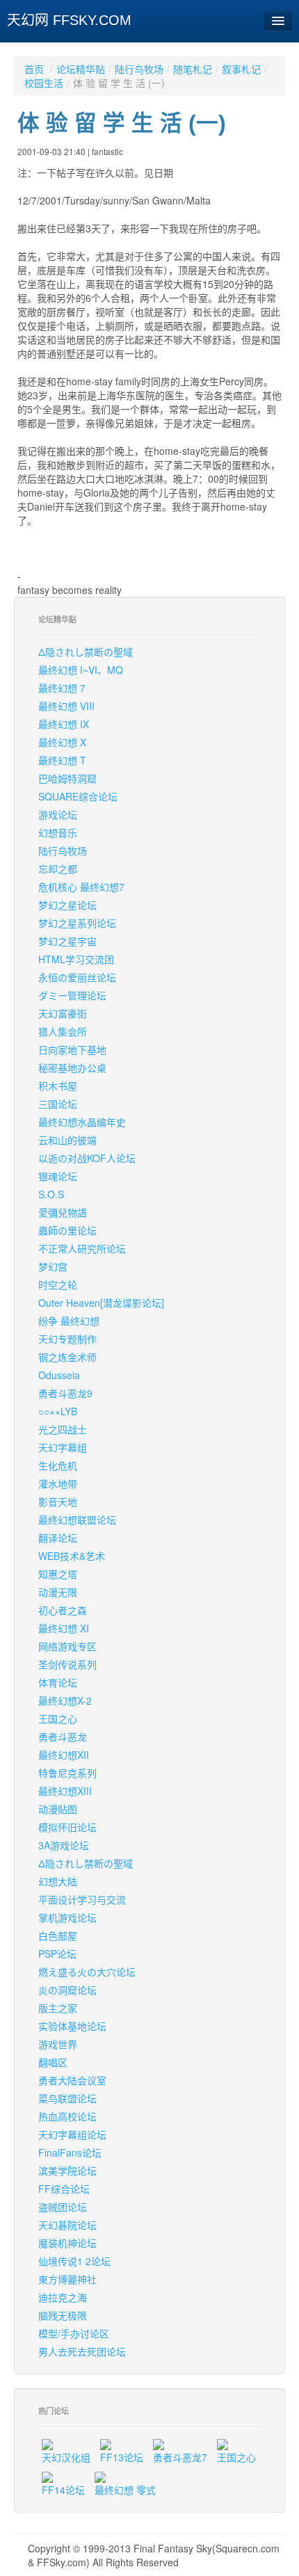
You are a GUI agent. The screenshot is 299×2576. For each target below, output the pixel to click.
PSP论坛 (57, 1954)
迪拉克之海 (63, 2297)
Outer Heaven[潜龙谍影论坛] (101, 1303)
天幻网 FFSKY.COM (69, 20)
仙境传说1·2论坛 (74, 2261)
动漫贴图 (58, 1809)
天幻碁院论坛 (67, 2225)
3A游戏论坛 (64, 1845)
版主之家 (58, 2008)
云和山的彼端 (67, 1140)
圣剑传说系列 (67, 1664)
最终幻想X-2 (65, 1700)
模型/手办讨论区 (74, 2333)
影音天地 (58, 1502)
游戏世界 (58, 2044)
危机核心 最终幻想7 (81, 887)
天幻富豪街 (63, 1013)
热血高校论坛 (67, 2116)
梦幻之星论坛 (67, 905)
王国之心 (58, 1718)
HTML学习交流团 (76, 959)
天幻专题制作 (67, 1339)
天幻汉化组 (66, 2457)
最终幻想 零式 (125, 2490)
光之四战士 (63, 1429)
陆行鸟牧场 (139, 69)
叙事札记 (241, 69)
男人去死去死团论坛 (82, 2351)
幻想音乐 (58, 832)
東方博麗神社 (67, 2279)
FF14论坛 (63, 2490)
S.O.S (51, 1194)
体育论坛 (58, 1682)
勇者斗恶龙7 (180, 2457)
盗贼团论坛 (63, 2207)
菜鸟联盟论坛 (67, 2098)
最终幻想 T (62, 760)
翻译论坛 (58, 1538)
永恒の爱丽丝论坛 (77, 977)
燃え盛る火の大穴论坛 (87, 1972)
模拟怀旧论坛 (67, 1827)
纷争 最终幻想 (69, 1321)
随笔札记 (193, 69)
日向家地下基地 (72, 1049)
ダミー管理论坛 (72, 995)
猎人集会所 (63, 1031)
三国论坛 (58, 1104)
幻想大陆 (58, 1881)
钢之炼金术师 (67, 1357)
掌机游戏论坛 (67, 1917)
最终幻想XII (64, 1755)
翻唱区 (53, 2062)
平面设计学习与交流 (82, 1899)
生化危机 (58, 1465)
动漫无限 (58, 1592)
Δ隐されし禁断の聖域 (86, 652)
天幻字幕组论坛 (72, 2134)
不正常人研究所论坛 (82, 1248)
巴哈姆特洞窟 (67, 778)
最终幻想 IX (64, 724)
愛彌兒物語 (63, 1212)
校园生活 (44, 83)
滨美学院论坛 (67, 2171)
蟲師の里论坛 (67, 1230)
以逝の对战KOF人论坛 (87, 1158)
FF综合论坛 (64, 2189)
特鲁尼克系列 (67, 1773)
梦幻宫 (53, 1266)
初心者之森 (63, 1610)
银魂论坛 (58, 1176)
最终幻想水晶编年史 (82, 1122)
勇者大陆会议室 (72, 2080)
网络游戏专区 (67, 1646)
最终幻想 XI (64, 1628)
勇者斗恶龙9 (65, 1393)
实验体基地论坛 (72, 2026)
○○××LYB (58, 1411)
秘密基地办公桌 (72, 1068)
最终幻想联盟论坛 (77, 1520)
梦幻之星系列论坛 (77, 923)
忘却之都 (58, 869)
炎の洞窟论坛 (67, 1990)
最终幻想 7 (62, 688)
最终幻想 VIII (66, 706)
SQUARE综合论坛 (78, 796)
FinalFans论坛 (70, 2152)
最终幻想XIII (65, 1791)
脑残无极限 (63, 2315)
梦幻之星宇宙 (67, 941)
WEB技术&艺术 (72, 1556)
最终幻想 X (62, 742)
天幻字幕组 (63, 1447)
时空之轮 (58, 1285)
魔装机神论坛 (67, 2243)
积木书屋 (58, 1086)
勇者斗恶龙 (63, 1737)
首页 (34, 69)
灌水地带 (58, 1483)
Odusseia (59, 1375)
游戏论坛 (58, 814)
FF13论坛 (122, 2457)
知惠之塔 (58, 1574)
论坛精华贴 (81, 69)
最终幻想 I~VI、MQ (81, 670)
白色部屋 (58, 1935)
